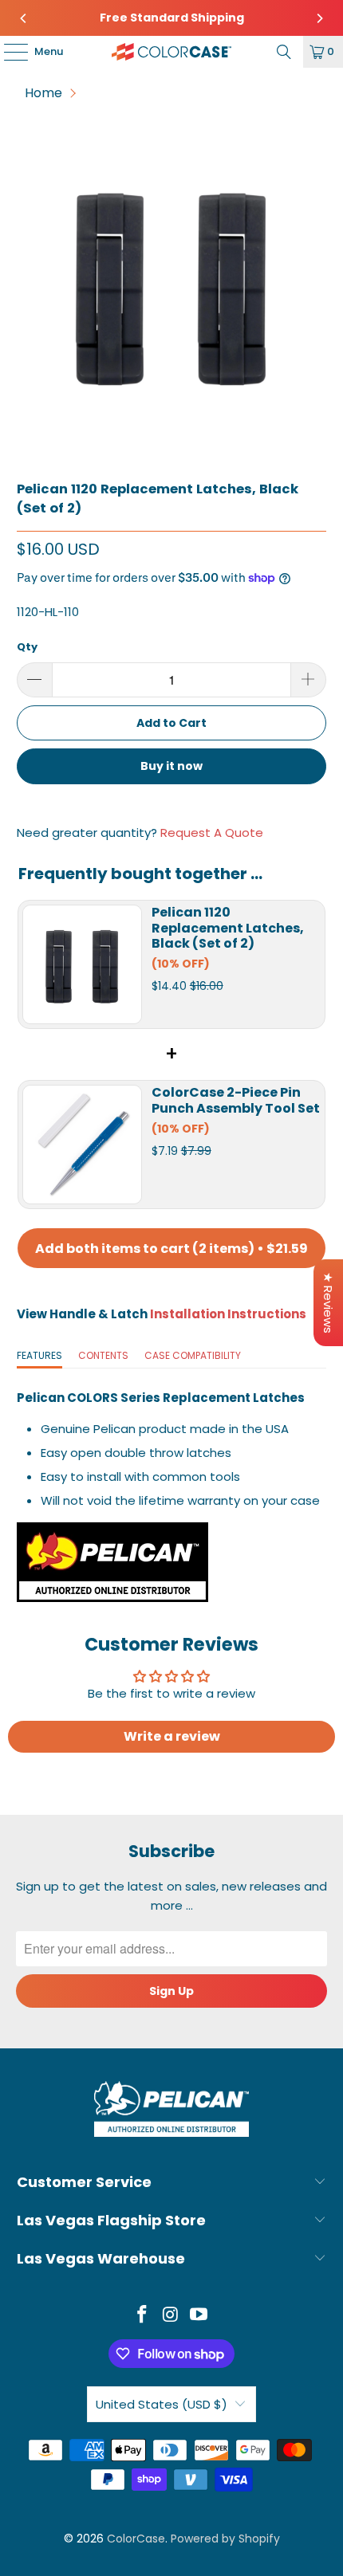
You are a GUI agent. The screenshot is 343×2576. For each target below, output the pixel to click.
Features (39, 1355)
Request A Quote (212, 832)
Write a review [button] (172, 1736)
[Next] (319, 18)
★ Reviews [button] (328, 1303)
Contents (103, 1355)
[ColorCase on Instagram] (171, 2316)
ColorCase (136, 2539)
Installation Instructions (228, 1314)
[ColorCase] (172, 52)
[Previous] (24, 18)
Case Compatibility (193, 1355)
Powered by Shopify (225, 2539)
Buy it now (171, 766)
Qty (27, 647)
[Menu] (8, 52)
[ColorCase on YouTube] (199, 2316)
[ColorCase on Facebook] (142, 2316)
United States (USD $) (162, 2404)
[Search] (284, 52)
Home (43, 93)
